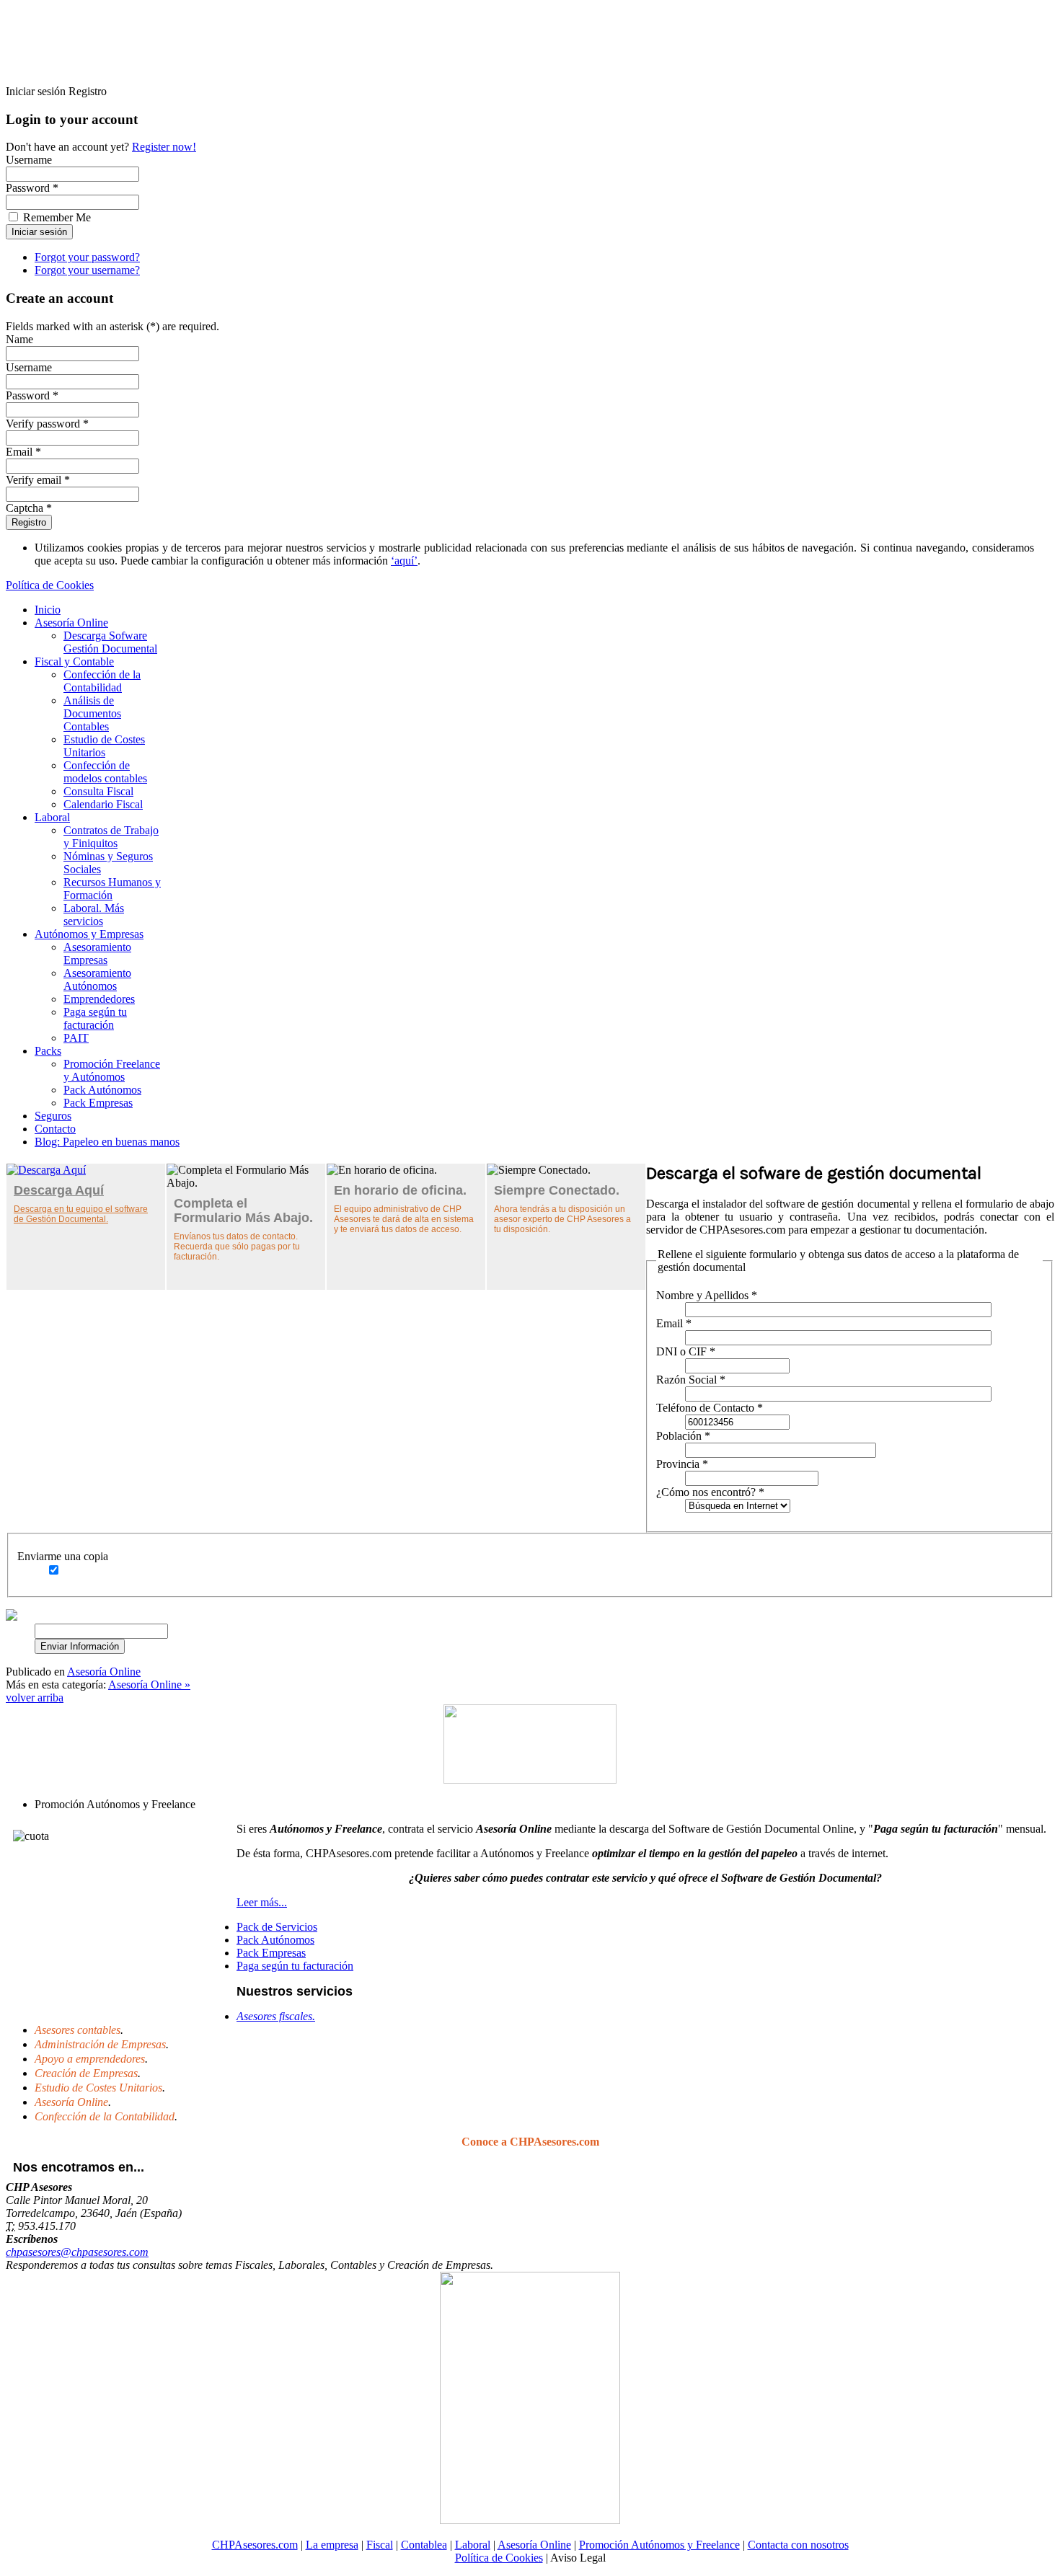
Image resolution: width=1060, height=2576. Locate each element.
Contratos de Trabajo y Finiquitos (111, 837)
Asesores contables (78, 2030)
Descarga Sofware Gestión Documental (110, 642)
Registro (29, 522)
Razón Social (691, 1380)
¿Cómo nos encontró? (710, 1492)
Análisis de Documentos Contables (92, 713)
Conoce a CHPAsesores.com (530, 2142)
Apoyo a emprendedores (90, 2059)
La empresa (332, 2545)
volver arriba (35, 1698)
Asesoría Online (71, 623)
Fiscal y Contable (74, 661)
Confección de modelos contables (105, 772)
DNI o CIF (686, 1351)
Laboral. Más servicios (94, 915)
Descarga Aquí (59, 1190)
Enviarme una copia (63, 1556)
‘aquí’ (404, 561)
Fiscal (380, 2545)
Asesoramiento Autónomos (97, 979)
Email (674, 1323)
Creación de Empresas (86, 2073)
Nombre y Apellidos (707, 1295)
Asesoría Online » (149, 1685)
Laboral (52, 817)
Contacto (55, 1129)
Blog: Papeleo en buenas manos (107, 1142)
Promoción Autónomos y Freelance (659, 2545)
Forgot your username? (87, 270)
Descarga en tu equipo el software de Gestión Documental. (81, 1214)
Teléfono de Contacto (710, 1408)
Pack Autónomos (102, 1090)
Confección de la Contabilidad (102, 681)
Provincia (682, 1464)
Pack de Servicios (277, 1927)
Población (683, 1436)
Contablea (424, 2545)
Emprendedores (99, 999)
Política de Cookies (50, 585)
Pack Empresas (98, 1103)
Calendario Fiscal (103, 804)
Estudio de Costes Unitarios (104, 746)
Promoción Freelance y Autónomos (112, 1070)
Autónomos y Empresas (89, 934)
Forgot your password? (87, 257)
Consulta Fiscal (98, 791)
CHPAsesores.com (255, 2545)
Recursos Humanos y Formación (112, 889)
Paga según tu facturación (95, 1018)
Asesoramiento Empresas (97, 953)
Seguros (53, 1116)
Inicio (48, 610)
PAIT (76, 1038)
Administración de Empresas (100, 2044)
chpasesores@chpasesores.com (77, 2252)
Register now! (164, 147)
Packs (48, 1051)
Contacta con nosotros (798, 2545)
